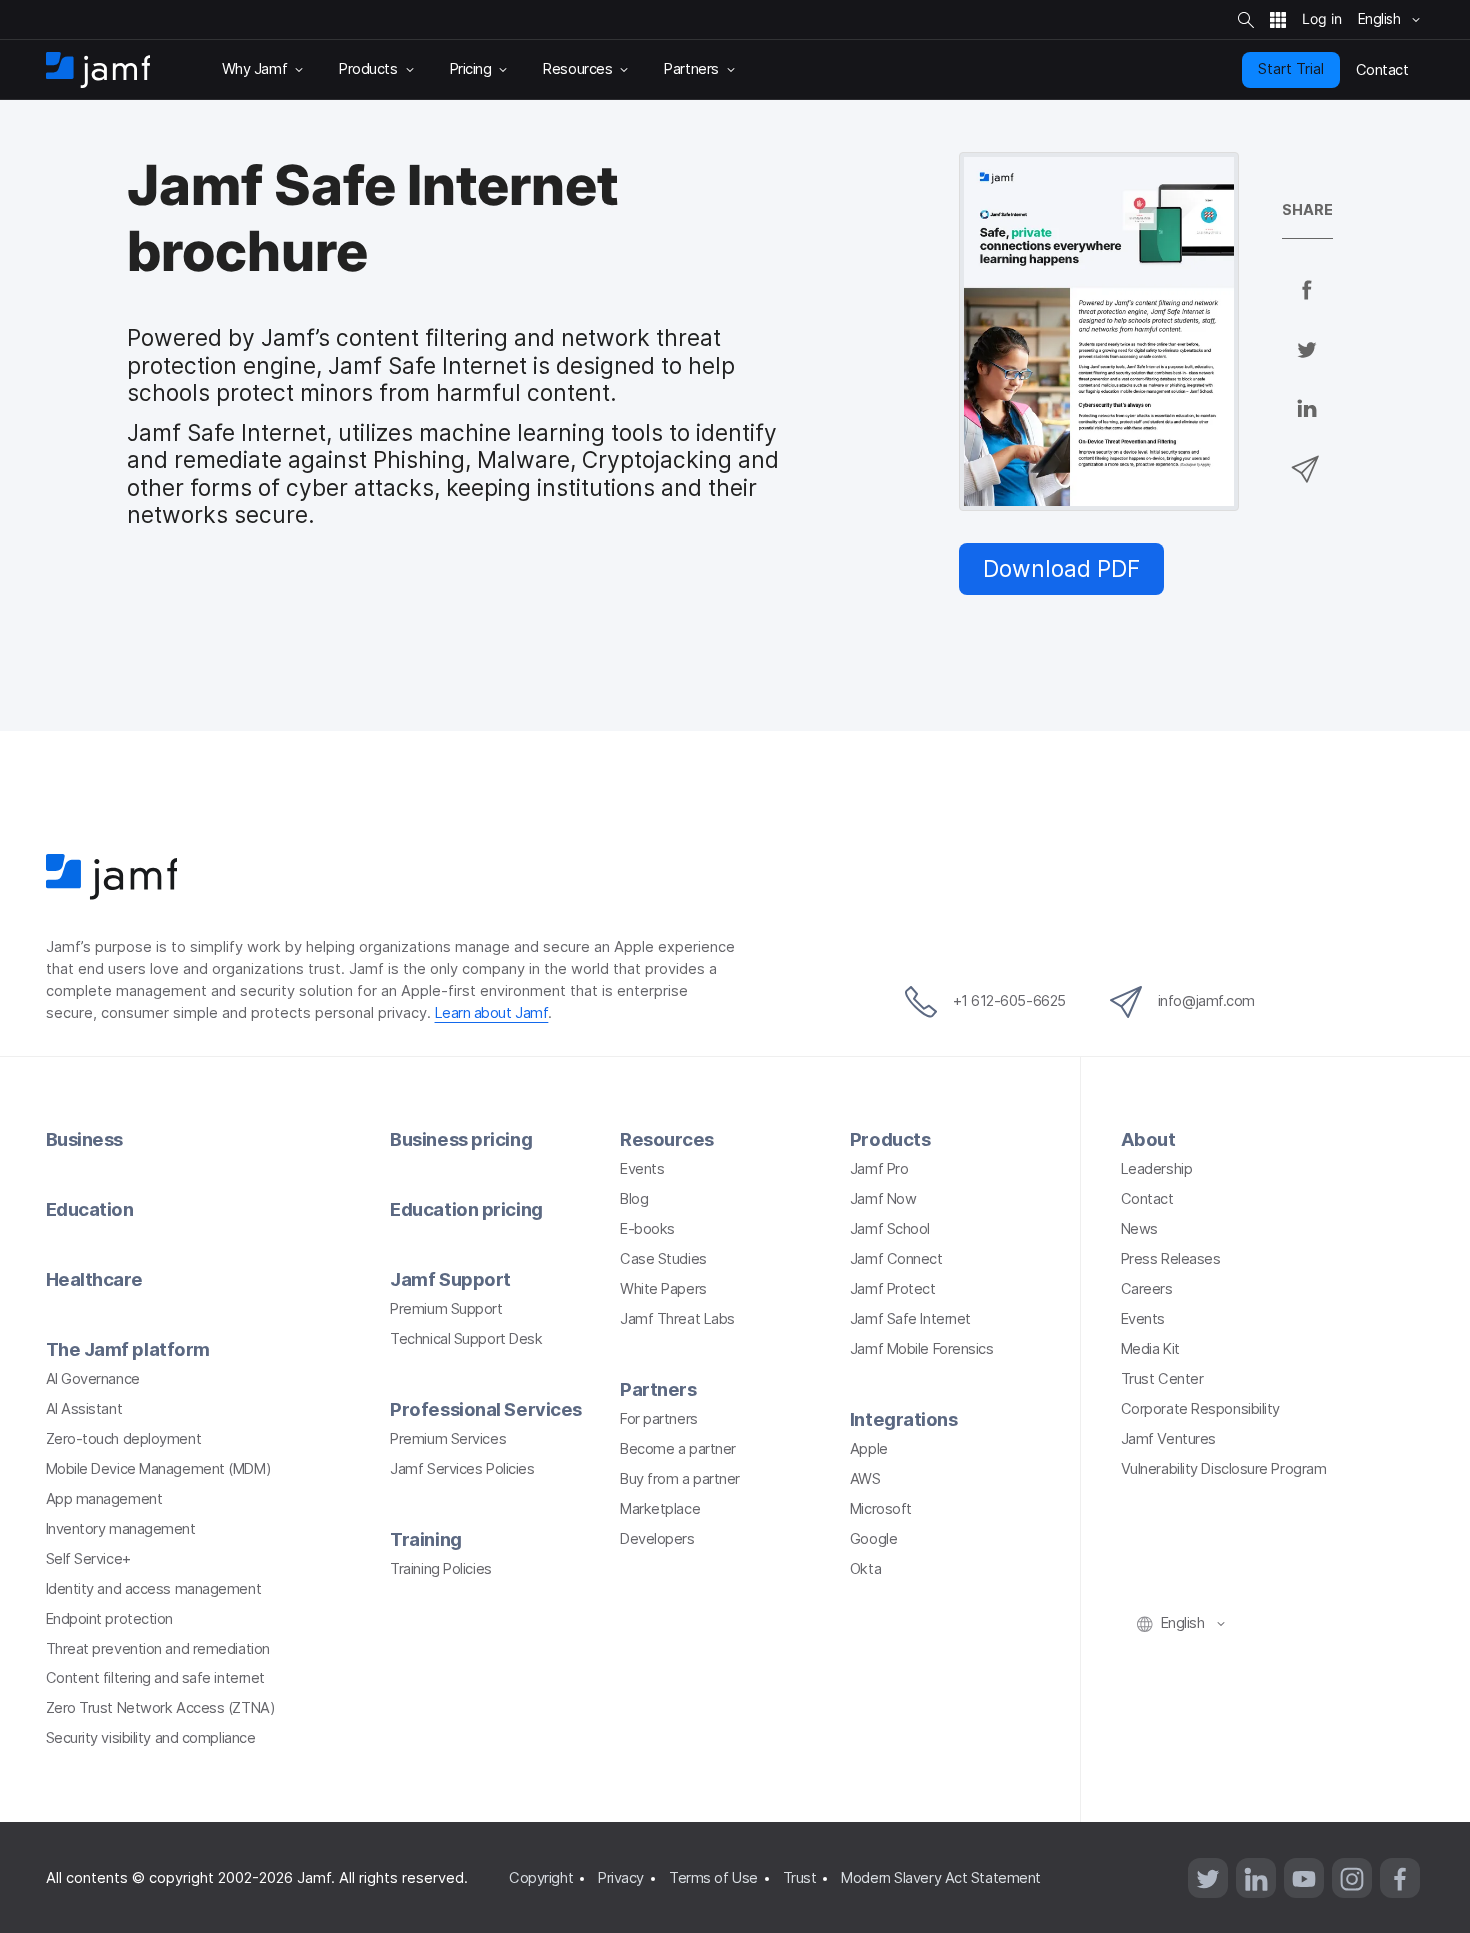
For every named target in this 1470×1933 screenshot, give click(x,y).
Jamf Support (450, 1279)
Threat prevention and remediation (158, 1649)
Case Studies (663, 1259)
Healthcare (95, 1279)
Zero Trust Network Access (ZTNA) (161, 1708)
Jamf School (890, 1229)
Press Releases (1171, 1259)
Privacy (621, 1878)
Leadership (1157, 1169)
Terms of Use (713, 1878)
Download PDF (1061, 568)
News (1139, 1229)
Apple (869, 1449)
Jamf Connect (896, 1259)
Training (425, 1539)
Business (84, 1139)
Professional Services (486, 1409)
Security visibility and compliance (151, 1738)
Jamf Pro (879, 1169)
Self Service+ (88, 1559)
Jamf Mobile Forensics (922, 1349)
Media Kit (1150, 1349)
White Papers (663, 1289)
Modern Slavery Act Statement (940, 1878)
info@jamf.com (1206, 1001)
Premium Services (448, 1439)
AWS (865, 1479)
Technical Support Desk (466, 1339)
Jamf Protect (893, 1289)
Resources (667, 1139)
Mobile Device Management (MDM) (159, 1469)
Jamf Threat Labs (677, 1319)
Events (642, 1169)
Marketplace (660, 1509)
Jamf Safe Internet (910, 1319)
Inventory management (121, 1529)
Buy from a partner (680, 1479)
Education (90, 1209)
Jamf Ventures (1168, 1439)
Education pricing (466, 1209)
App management (104, 1499)
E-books (647, 1229)
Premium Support (446, 1309)
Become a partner (678, 1449)
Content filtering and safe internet (155, 1678)
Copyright (541, 1878)
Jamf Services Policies (462, 1469)
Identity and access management (154, 1589)
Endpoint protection (109, 1619)
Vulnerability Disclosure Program (1224, 1469)
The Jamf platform (128, 1349)
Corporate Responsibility (1200, 1409)
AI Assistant (84, 1409)
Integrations (904, 1419)
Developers (657, 1539)
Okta (865, 1569)
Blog (634, 1199)
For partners (659, 1419)
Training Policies (440, 1569)
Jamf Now (883, 1199)
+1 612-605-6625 (1009, 1001)
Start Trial (1291, 69)
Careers (1147, 1289)
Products (890, 1139)
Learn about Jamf (492, 1013)
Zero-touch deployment (124, 1439)
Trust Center (1162, 1379)
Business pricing (461, 1139)
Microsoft (881, 1509)
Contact (1147, 1199)
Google (873, 1539)
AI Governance (93, 1379)
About (1148, 1139)
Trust (800, 1878)
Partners (658, 1389)
